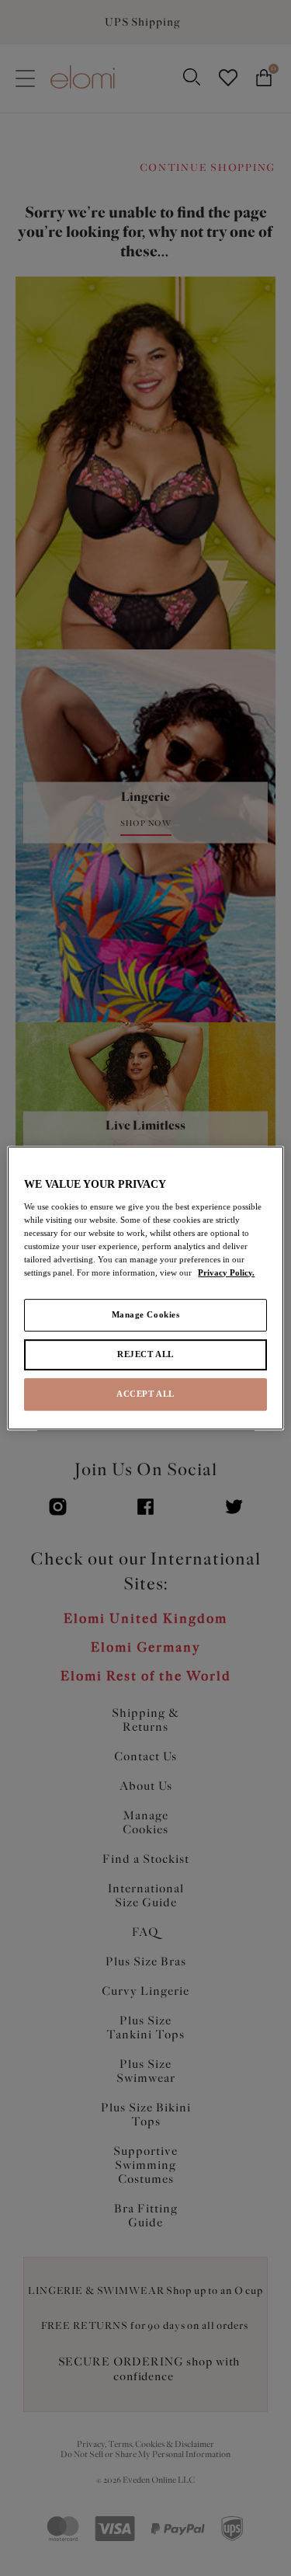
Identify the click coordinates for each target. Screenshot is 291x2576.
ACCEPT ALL (145, 1394)
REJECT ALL (145, 1354)
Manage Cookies (146, 1314)
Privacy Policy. (226, 1272)
